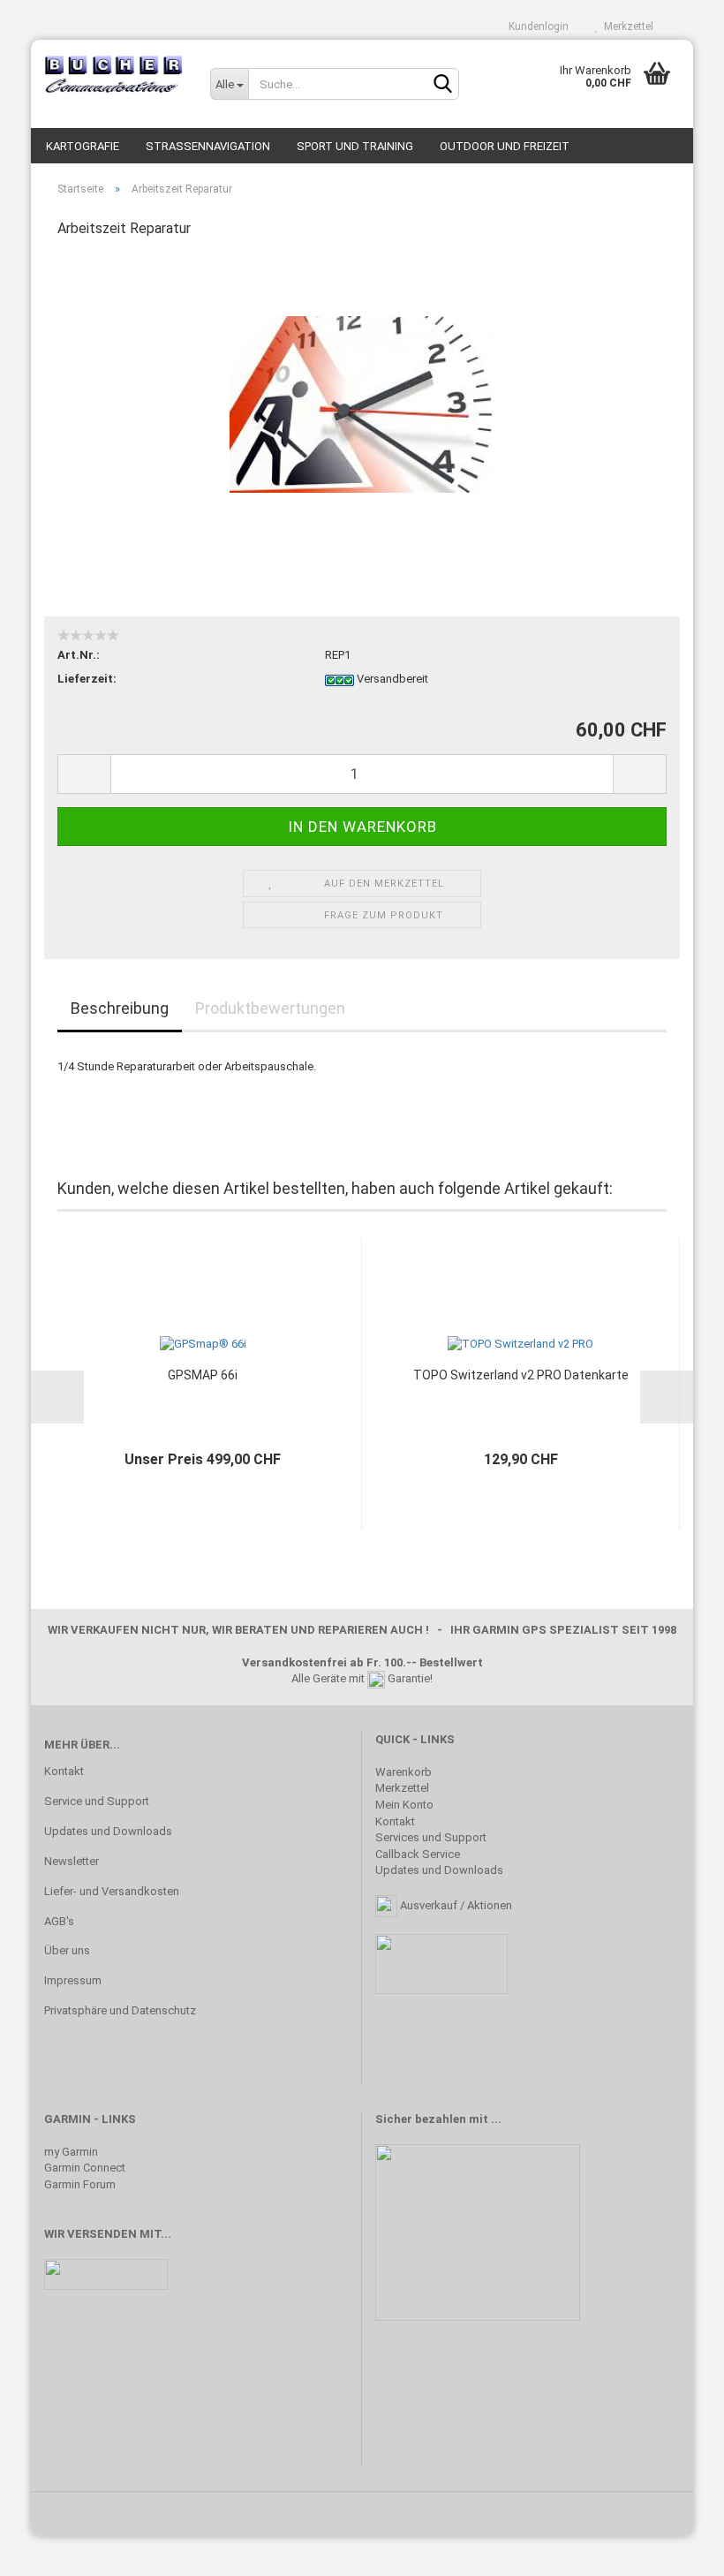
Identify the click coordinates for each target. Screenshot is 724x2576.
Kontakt (64, 1771)
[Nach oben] (675, 2550)
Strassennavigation (208, 146)
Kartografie (83, 146)
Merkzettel (626, 26)
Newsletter (72, 1861)
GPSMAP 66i (203, 1375)
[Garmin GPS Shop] (114, 75)
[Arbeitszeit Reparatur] (362, 386)
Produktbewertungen (270, 1008)
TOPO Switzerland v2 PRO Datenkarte (521, 1375)
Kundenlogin (536, 26)
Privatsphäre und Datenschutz (120, 2010)
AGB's (59, 1921)
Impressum (73, 1980)
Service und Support (97, 1801)
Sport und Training (355, 146)
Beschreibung (120, 1008)
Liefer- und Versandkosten (112, 1891)
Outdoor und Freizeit (505, 146)
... (496, 2119)
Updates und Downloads (108, 1831)
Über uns (67, 1950)
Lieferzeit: (87, 679)
